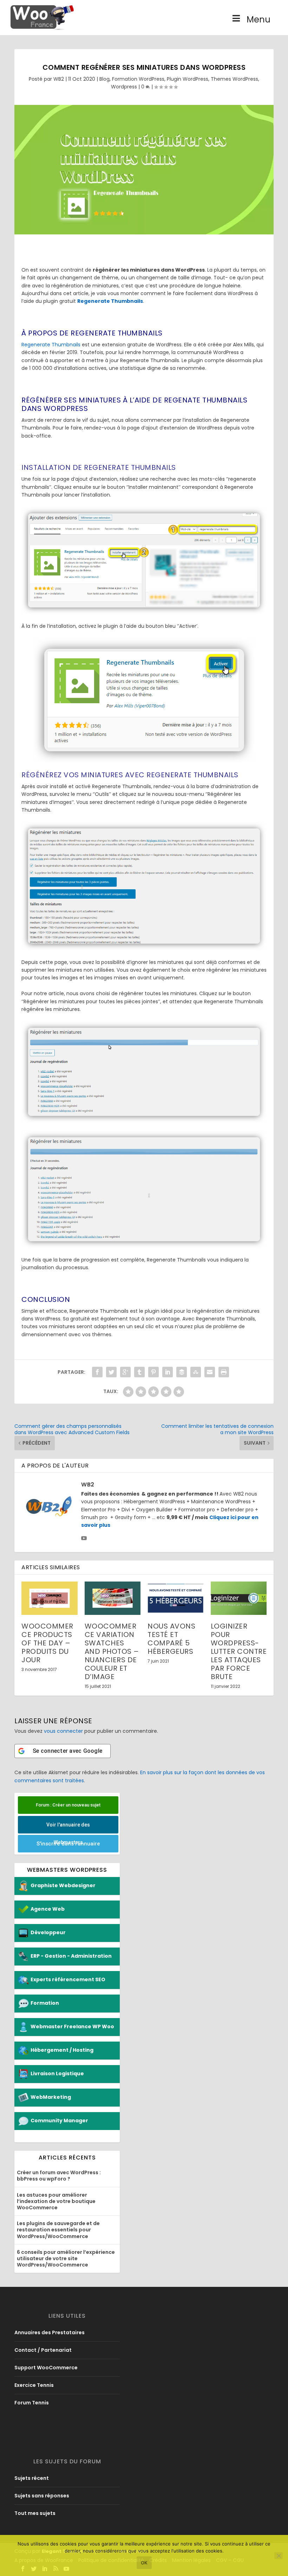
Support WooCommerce (46, 2368)
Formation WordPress (138, 79)
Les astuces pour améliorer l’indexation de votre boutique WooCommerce (56, 2201)
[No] (279, 2556)
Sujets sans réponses (42, 2496)
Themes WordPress (234, 79)
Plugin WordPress (188, 79)
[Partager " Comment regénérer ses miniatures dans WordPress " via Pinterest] (153, 1372)
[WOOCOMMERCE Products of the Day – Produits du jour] (50, 1598)
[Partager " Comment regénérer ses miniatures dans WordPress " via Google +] (125, 1372)
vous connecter (63, 1731)
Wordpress (124, 87)
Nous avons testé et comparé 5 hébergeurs (171, 1639)
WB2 (59, 79)
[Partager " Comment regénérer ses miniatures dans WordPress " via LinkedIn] (168, 1372)
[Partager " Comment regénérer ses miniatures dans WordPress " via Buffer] (182, 1372)
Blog (104, 79)
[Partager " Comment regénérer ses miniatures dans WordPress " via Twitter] (111, 1372)
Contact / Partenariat (43, 2350)
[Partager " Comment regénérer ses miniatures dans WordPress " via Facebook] (97, 1372)
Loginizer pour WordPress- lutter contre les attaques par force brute (239, 1651)
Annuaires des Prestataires (50, 2332)
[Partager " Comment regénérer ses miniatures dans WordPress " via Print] (224, 1372)
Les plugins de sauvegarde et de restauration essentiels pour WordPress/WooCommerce (58, 2230)
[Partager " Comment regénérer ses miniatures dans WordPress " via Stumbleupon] (196, 1372)
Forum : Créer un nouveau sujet (68, 1805)
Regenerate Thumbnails (51, 345)
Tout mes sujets (35, 2513)
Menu (258, 19)
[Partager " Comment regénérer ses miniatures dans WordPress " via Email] (210, 1372)
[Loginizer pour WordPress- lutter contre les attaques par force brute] (239, 1598)
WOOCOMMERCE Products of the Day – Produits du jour (47, 1643)
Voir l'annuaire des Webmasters (68, 1828)
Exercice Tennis (34, 2385)
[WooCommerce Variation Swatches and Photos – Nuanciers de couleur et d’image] (113, 1598)
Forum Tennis (32, 2403)
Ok (144, 2563)
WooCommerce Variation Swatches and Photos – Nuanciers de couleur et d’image (112, 1651)
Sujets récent (32, 2478)
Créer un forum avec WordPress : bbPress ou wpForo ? (59, 2176)
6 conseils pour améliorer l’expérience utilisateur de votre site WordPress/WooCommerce (66, 2258)
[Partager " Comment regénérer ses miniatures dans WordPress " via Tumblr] (139, 1372)
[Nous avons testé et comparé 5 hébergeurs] (176, 1598)
